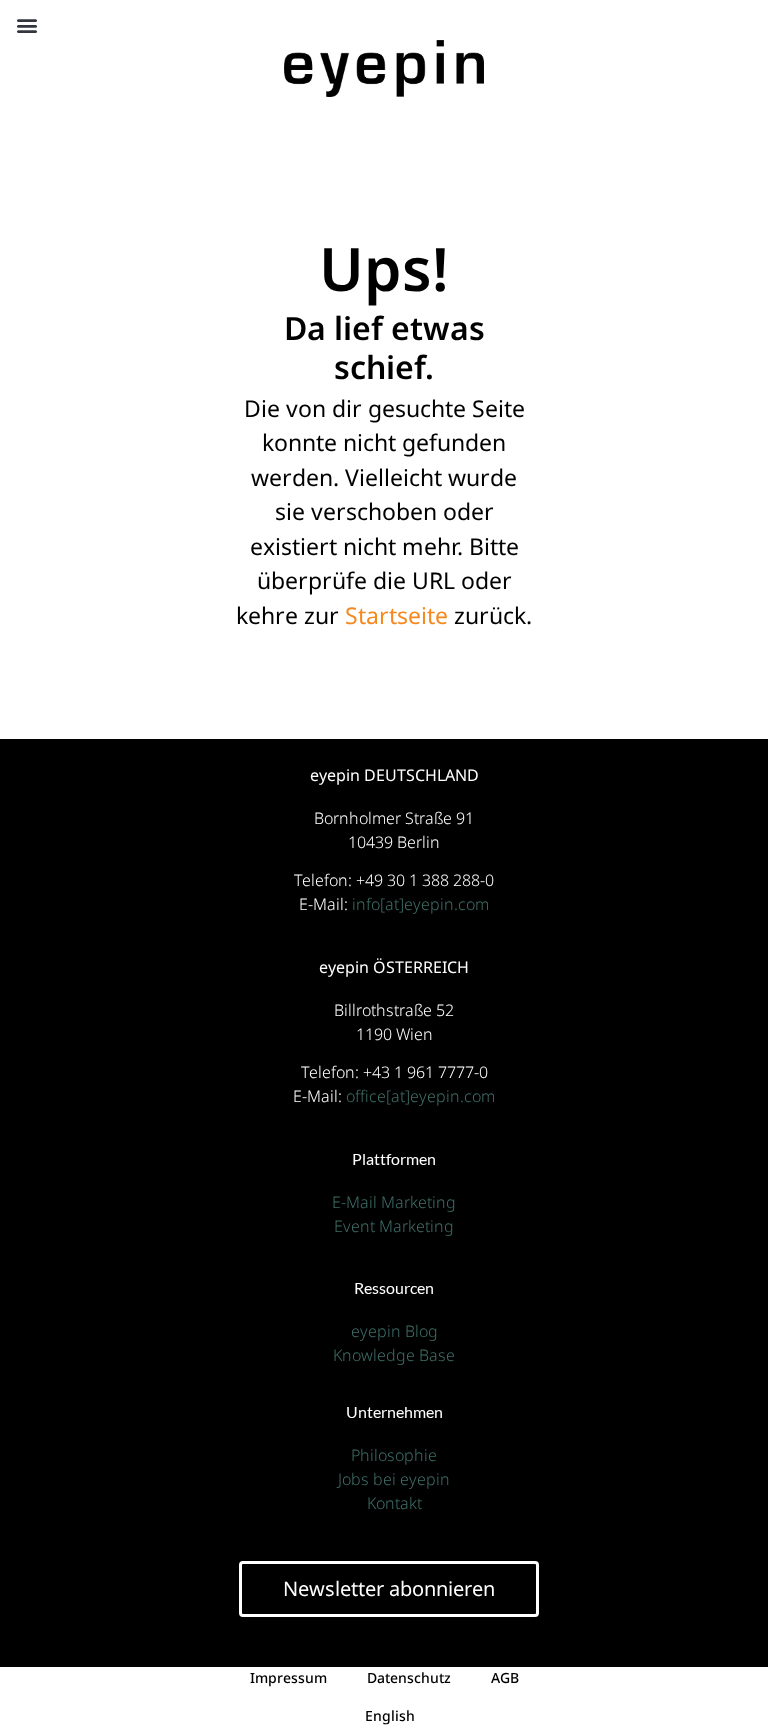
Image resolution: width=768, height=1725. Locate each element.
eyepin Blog (394, 1331)
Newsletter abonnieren (389, 1588)
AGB (505, 1677)
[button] (26, 24)
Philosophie (394, 1455)
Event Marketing (394, 1226)
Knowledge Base (394, 1355)
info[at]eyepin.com (420, 904)
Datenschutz (409, 1677)
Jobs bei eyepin (394, 1479)
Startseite (396, 615)
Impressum (288, 1677)
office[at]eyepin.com (420, 1096)
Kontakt (394, 1503)
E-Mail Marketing (394, 1202)
